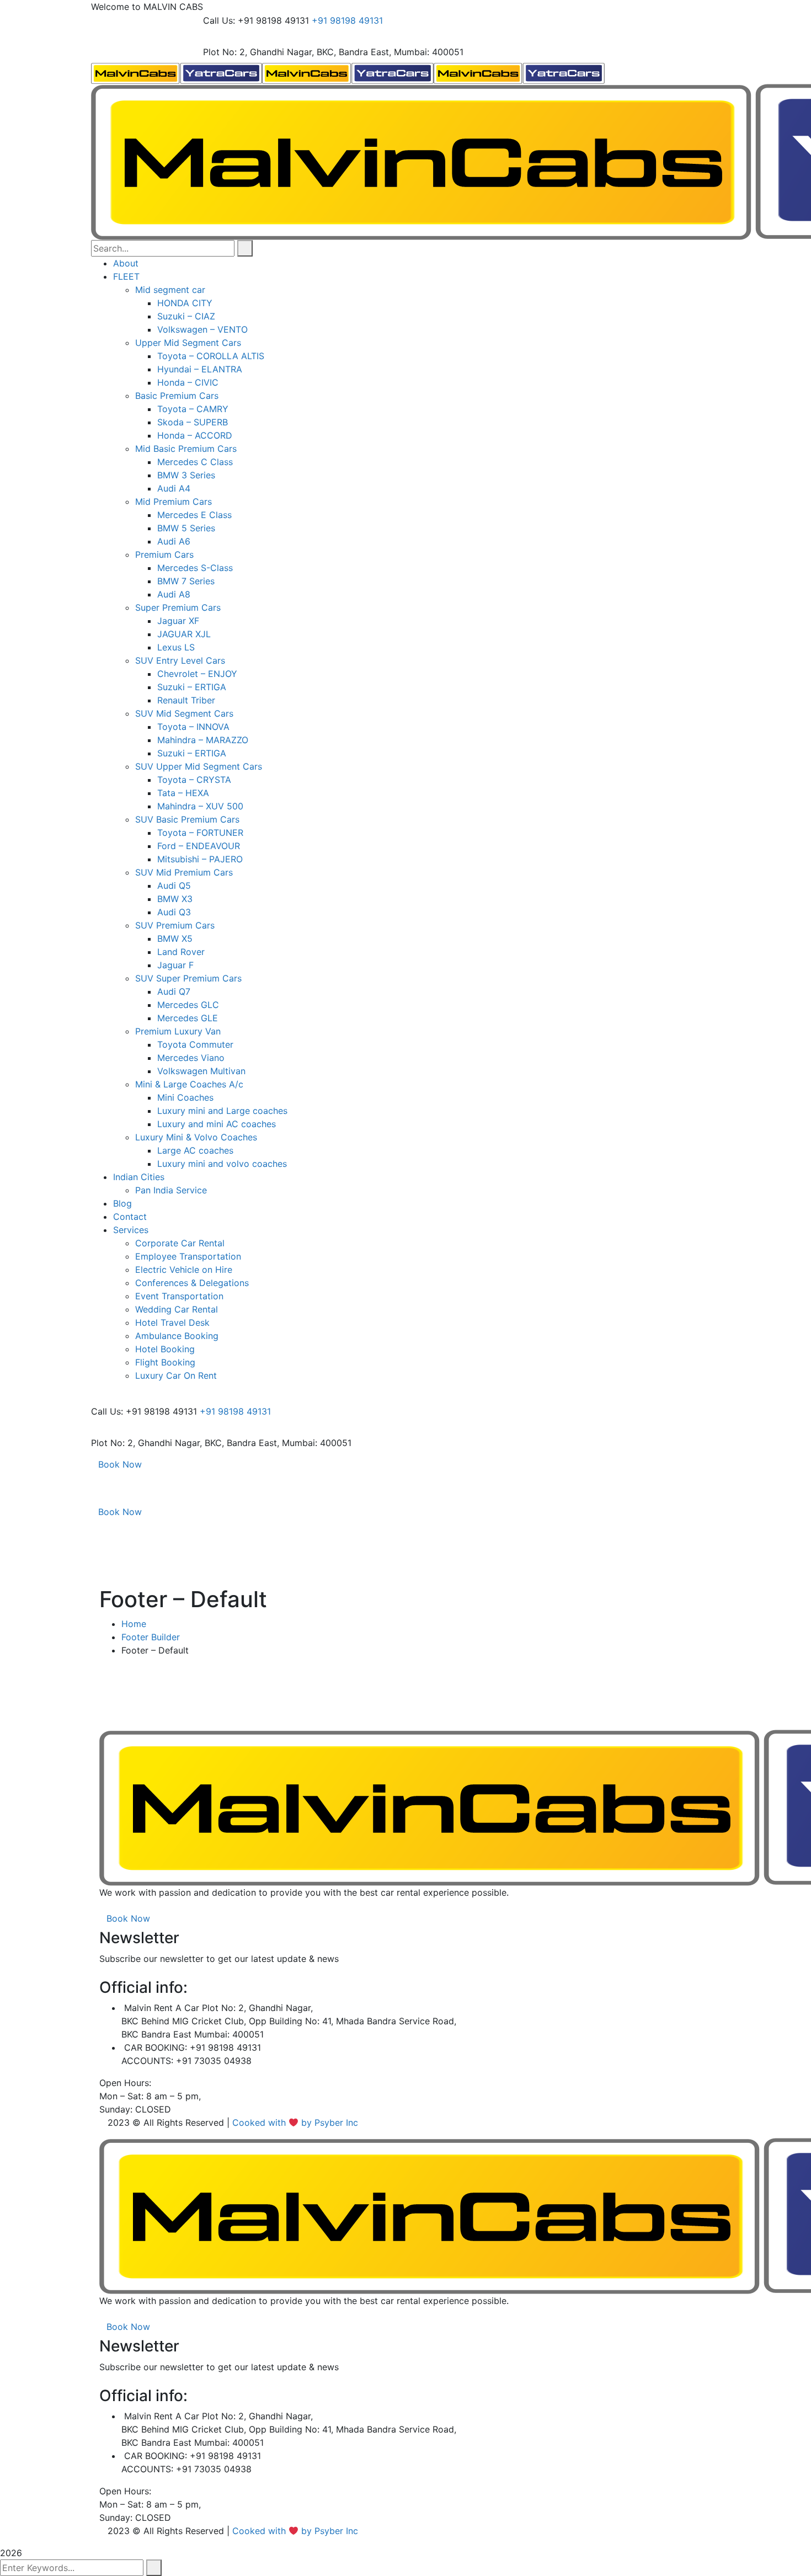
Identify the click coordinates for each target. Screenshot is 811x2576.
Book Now (120, 1464)
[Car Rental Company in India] (177, 72)
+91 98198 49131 (347, 20)
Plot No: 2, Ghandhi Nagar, (258, 52)
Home (134, 1624)
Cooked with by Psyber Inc (297, 2122)
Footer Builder (151, 1637)
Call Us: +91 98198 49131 (256, 20)
